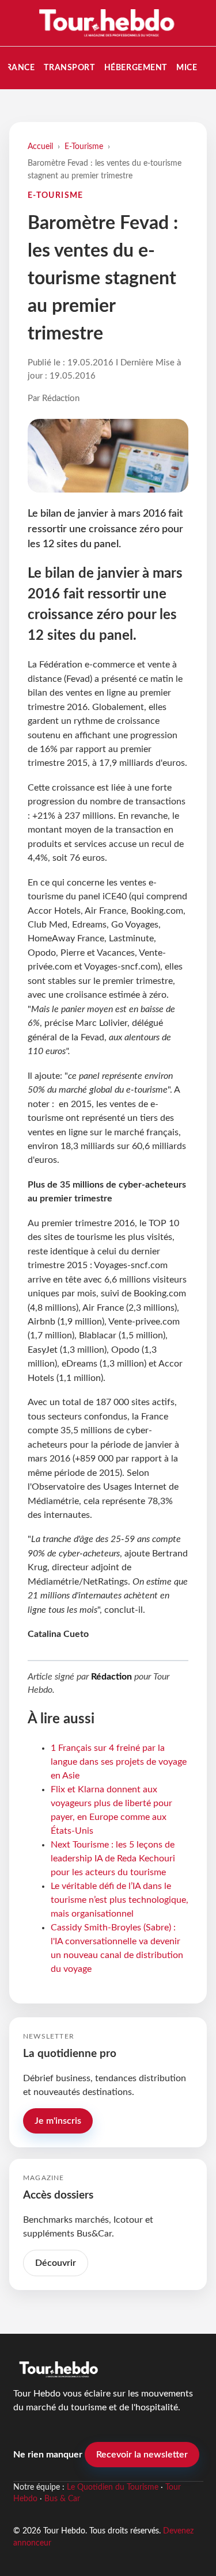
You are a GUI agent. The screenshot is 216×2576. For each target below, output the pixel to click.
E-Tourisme (84, 146)
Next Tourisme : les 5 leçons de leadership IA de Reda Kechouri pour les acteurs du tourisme (113, 1858)
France (18, 68)
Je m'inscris (58, 2121)
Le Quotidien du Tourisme (113, 2487)
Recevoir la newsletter (142, 2455)
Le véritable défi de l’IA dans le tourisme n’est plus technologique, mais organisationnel (120, 1900)
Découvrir (56, 2263)
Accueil (40, 146)
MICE (187, 68)
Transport (69, 68)
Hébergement (136, 68)
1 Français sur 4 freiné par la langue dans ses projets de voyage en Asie (119, 1762)
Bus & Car (62, 2499)
